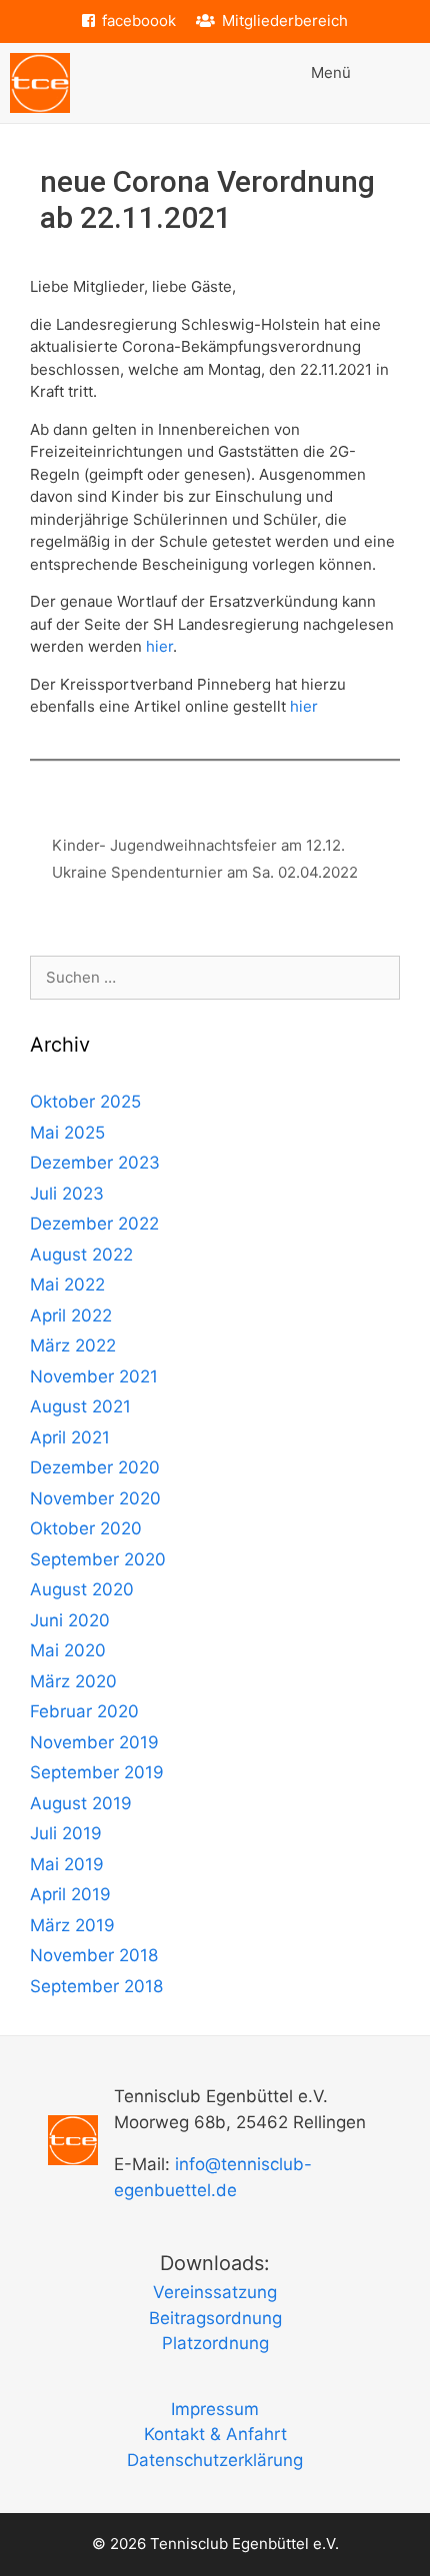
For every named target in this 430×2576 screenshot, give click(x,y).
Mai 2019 (67, 1864)
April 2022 (71, 1315)
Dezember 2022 (94, 1224)
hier (159, 646)
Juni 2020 (70, 1620)
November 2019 (94, 1742)
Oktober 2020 (86, 1528)
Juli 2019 (66, 1833)
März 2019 (72, 1925)
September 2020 (98, 1559)
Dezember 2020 (95, 1467)
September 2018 (96, 1986)
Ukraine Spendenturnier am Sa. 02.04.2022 (205, 872)
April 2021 (70, 1437)
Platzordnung (215, 2343)
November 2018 (94, 1955)
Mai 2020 (68, 1650)
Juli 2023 (67, 1194)
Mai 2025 (67, 1133)
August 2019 (81, 1803)
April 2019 (70, 1894)
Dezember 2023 (95, 1163)
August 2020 (82, 1589)
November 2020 (95, 1498)
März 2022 (73, 1345)
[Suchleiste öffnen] (400, 83)
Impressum (215, 2409)
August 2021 (80, 1406)
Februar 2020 (84, 1711)
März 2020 (73, 1681)
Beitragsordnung (215, 2318)
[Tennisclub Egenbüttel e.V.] (40, 83)
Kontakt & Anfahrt (215, 2434)
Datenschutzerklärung (215, 2460)
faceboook (139, 20)
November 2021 (94, 1376)
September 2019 (97, 1772)
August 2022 (81, 1255)
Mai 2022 (67, 1285)
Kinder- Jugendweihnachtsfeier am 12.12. (198, 845)
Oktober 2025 (85, 1102)
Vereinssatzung (215, 2292)
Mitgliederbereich (285, 20)
